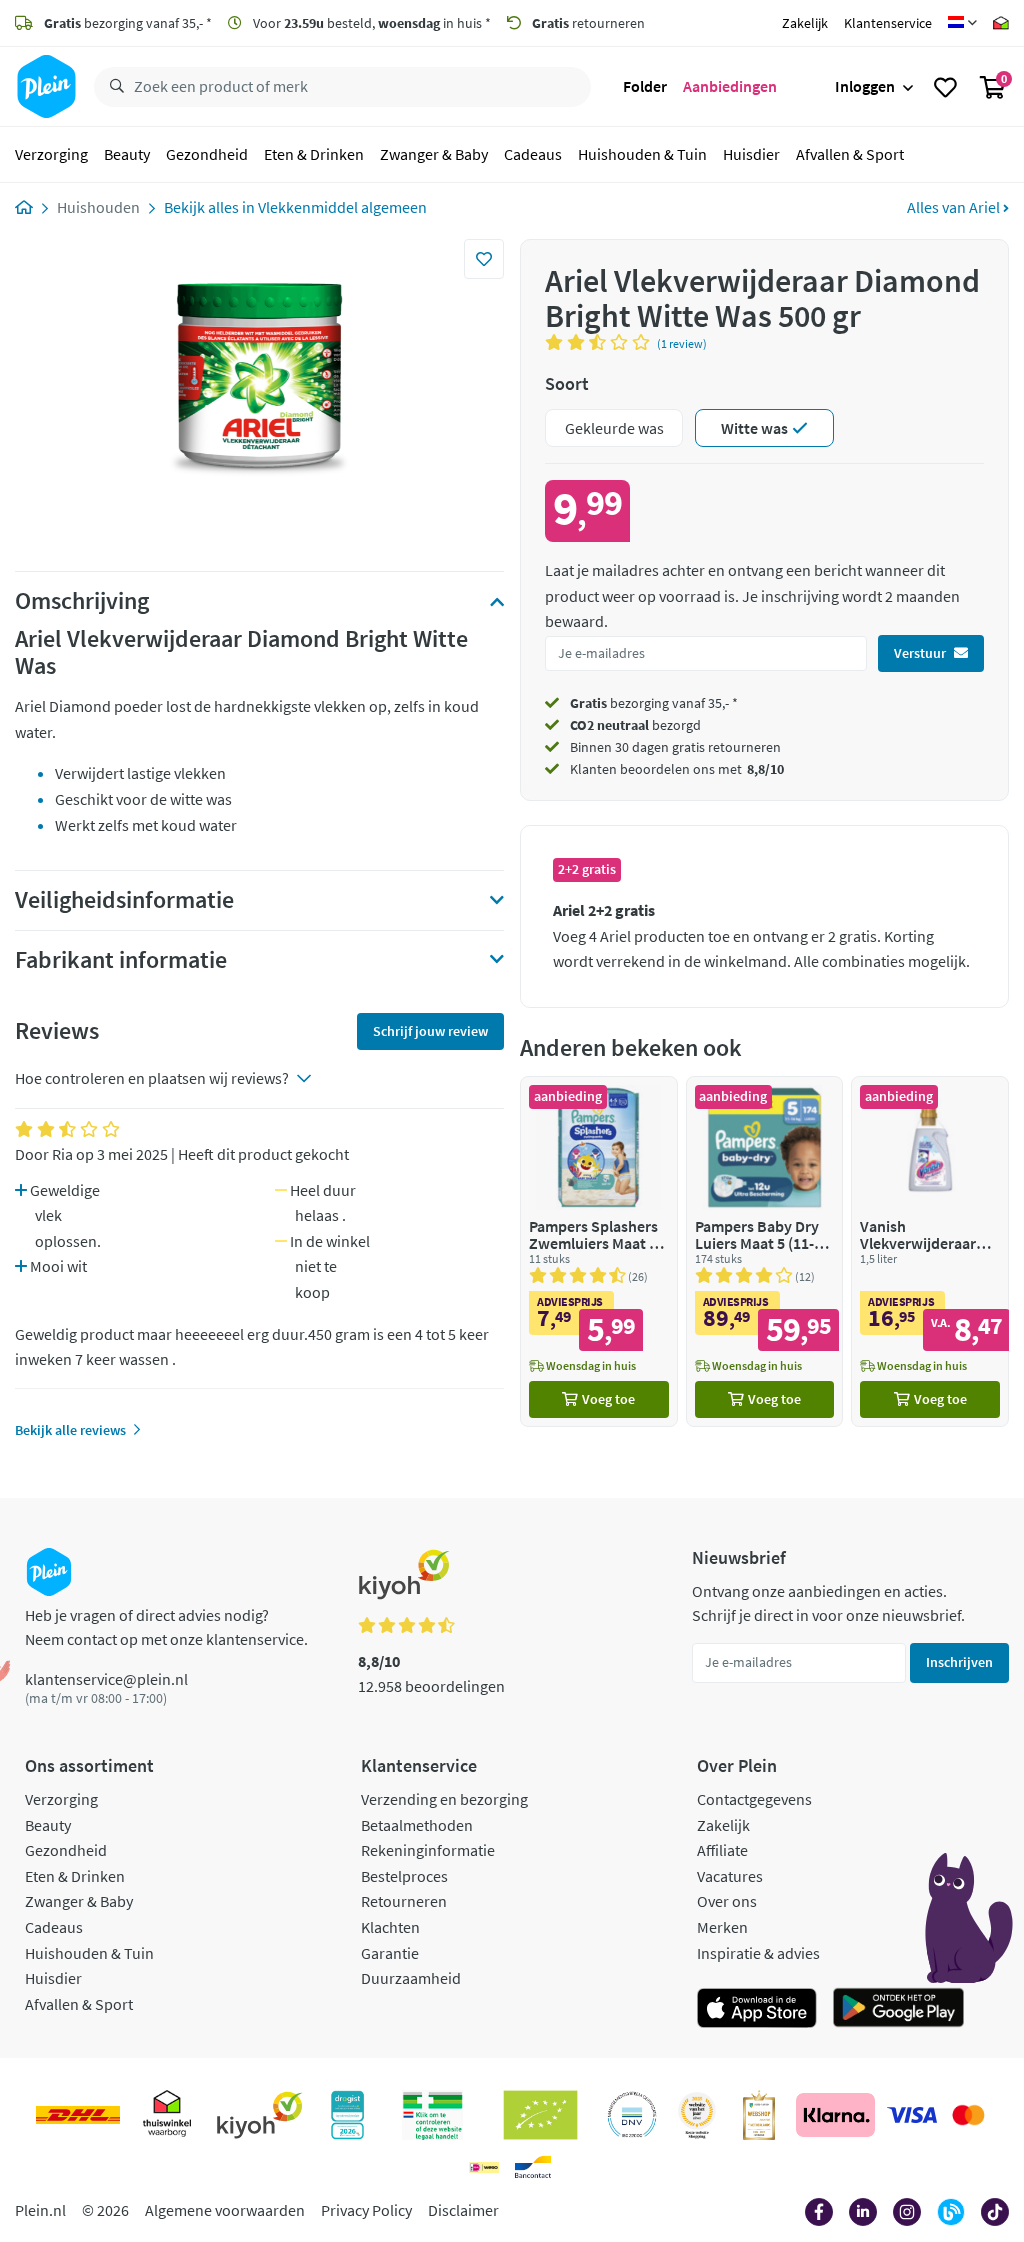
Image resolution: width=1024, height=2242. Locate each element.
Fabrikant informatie (121, 960)
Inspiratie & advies (758, 1953)
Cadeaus (533, 154)
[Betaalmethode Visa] (912, 2115)
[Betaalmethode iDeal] (484, 2167)
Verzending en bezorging (444, 1799)
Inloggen (865, 86)
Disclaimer (463, 2210)
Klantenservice (888, 23)
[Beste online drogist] (697, 2115)
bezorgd (635, 725)
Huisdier (751, 154)
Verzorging (51, 154)
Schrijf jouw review (430, 1031)
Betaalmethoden (417, 1825)
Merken (722, 1927)
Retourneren (404, 1901)
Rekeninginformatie (428, 1850)
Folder (645, 86)
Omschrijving (82, 601)
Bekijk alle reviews (70, 1430)
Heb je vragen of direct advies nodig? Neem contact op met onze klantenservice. (166, 1627)
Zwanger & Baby (434, 154)
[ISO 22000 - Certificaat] (632, 2115)
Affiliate (722, 1850)
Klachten (390, 1927)
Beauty (127, 154)
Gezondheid (207, 154)
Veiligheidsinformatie (124, 900)
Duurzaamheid (411, 1978)
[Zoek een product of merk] (113, 87)
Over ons (727, 1901)
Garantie (390, 1953)
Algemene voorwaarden (225, 2210)
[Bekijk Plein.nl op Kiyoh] (260, 2115)
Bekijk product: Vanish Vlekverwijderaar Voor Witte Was (930, 1251)
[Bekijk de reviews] (601, 342)
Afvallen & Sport (850, 154)
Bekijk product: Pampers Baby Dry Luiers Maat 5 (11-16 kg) (765, 1251)
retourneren (588, 23)
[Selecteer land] (962, 23)
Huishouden (98, 207)
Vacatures (730, 1876)
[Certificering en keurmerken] (540, 2115)
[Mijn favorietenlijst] (945, 87)
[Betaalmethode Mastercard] (968, 2115)
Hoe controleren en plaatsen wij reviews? (152, 1078)
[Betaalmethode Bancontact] (533, 2167)
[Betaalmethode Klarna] (835, 2115)
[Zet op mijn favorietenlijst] (484, 259)
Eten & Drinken (314, 154)
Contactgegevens (754, 1799)
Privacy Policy (366, 2210)
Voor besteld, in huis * (370, 23)
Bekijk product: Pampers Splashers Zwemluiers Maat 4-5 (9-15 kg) (599, 1251)
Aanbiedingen (730, 86)
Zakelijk (805, 23)
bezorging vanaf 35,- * (128, 23)
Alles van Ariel (955, 207)
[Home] (24, 207)
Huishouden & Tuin (642, 154)
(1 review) (682, 343)
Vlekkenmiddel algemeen (342, 207)
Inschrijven (959, 1662)
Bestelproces (404, 1876)
